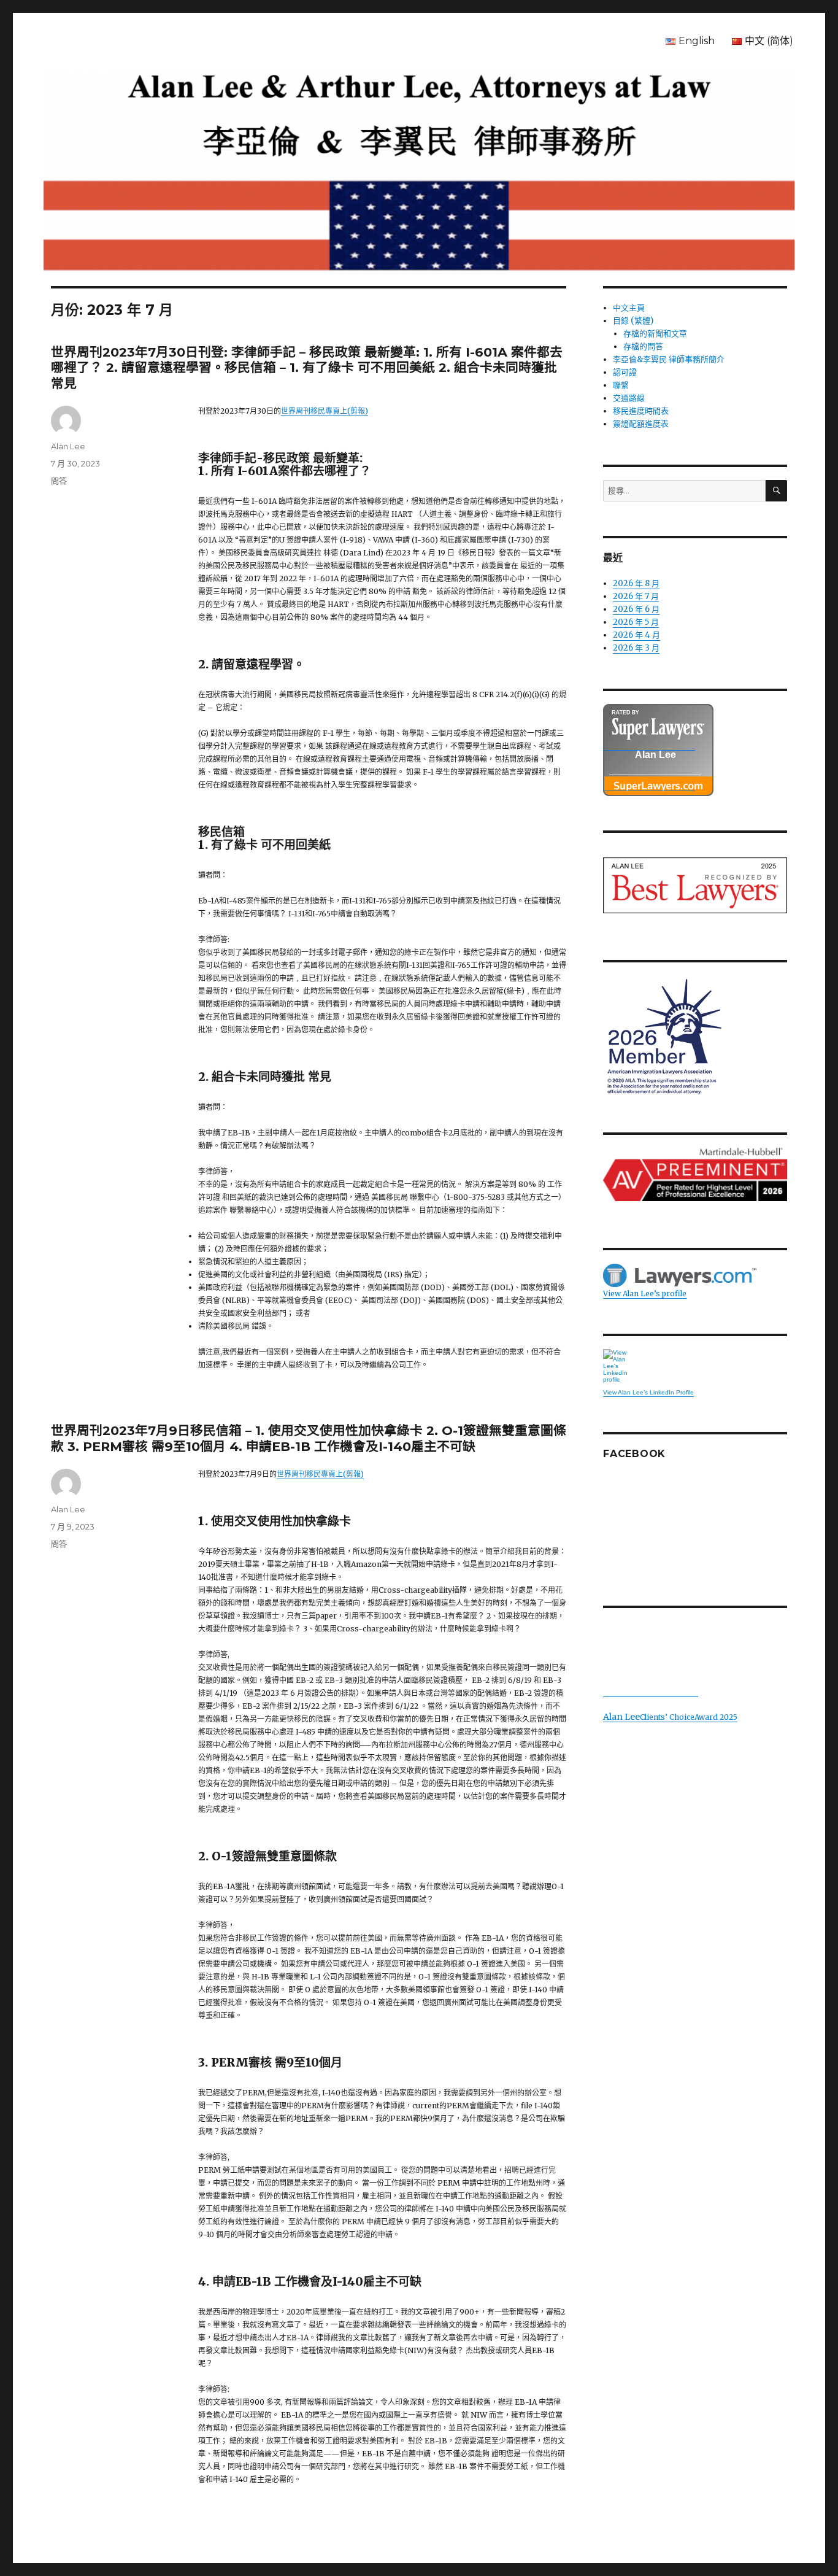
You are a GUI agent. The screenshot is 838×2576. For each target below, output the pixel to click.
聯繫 (621, 385)
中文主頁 (629, 308)
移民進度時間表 (641, 411)
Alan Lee (68, 446)
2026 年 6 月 (636, 609)
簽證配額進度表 (641, 424)
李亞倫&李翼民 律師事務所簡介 (669, 359)
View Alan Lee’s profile (645, 1294)
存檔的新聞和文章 (655, 334)
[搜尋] (776, 491)
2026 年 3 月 (636, 648)
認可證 (625, 372)
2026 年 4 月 (636, 635)
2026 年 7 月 (636, 596)
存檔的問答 (643, 346)
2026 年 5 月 (636, 622)
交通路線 (629, 398)
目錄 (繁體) (633, 321)
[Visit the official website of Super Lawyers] (649, 784)
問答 (59, 481)
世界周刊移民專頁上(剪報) (325, 411)
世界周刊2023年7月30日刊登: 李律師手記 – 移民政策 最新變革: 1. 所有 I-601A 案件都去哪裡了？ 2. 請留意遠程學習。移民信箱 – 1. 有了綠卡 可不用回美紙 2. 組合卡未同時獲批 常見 (307, 368)
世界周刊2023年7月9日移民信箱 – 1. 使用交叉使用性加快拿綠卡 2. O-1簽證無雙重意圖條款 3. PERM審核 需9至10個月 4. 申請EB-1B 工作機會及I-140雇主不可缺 (309, 1438)
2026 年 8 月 (636, 583)
